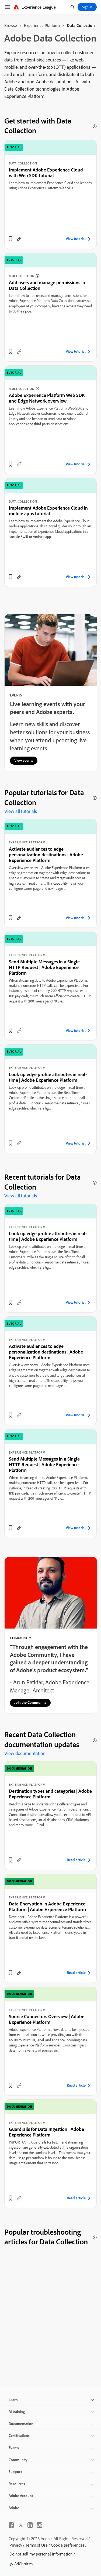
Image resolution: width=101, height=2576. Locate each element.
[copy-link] (19, 239)
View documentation (25, 1753)
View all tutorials (21, 811)
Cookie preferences (68, 2545)
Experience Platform (42, 25)
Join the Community (30, 1702)
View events (24, 760)
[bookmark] (11, 239)
